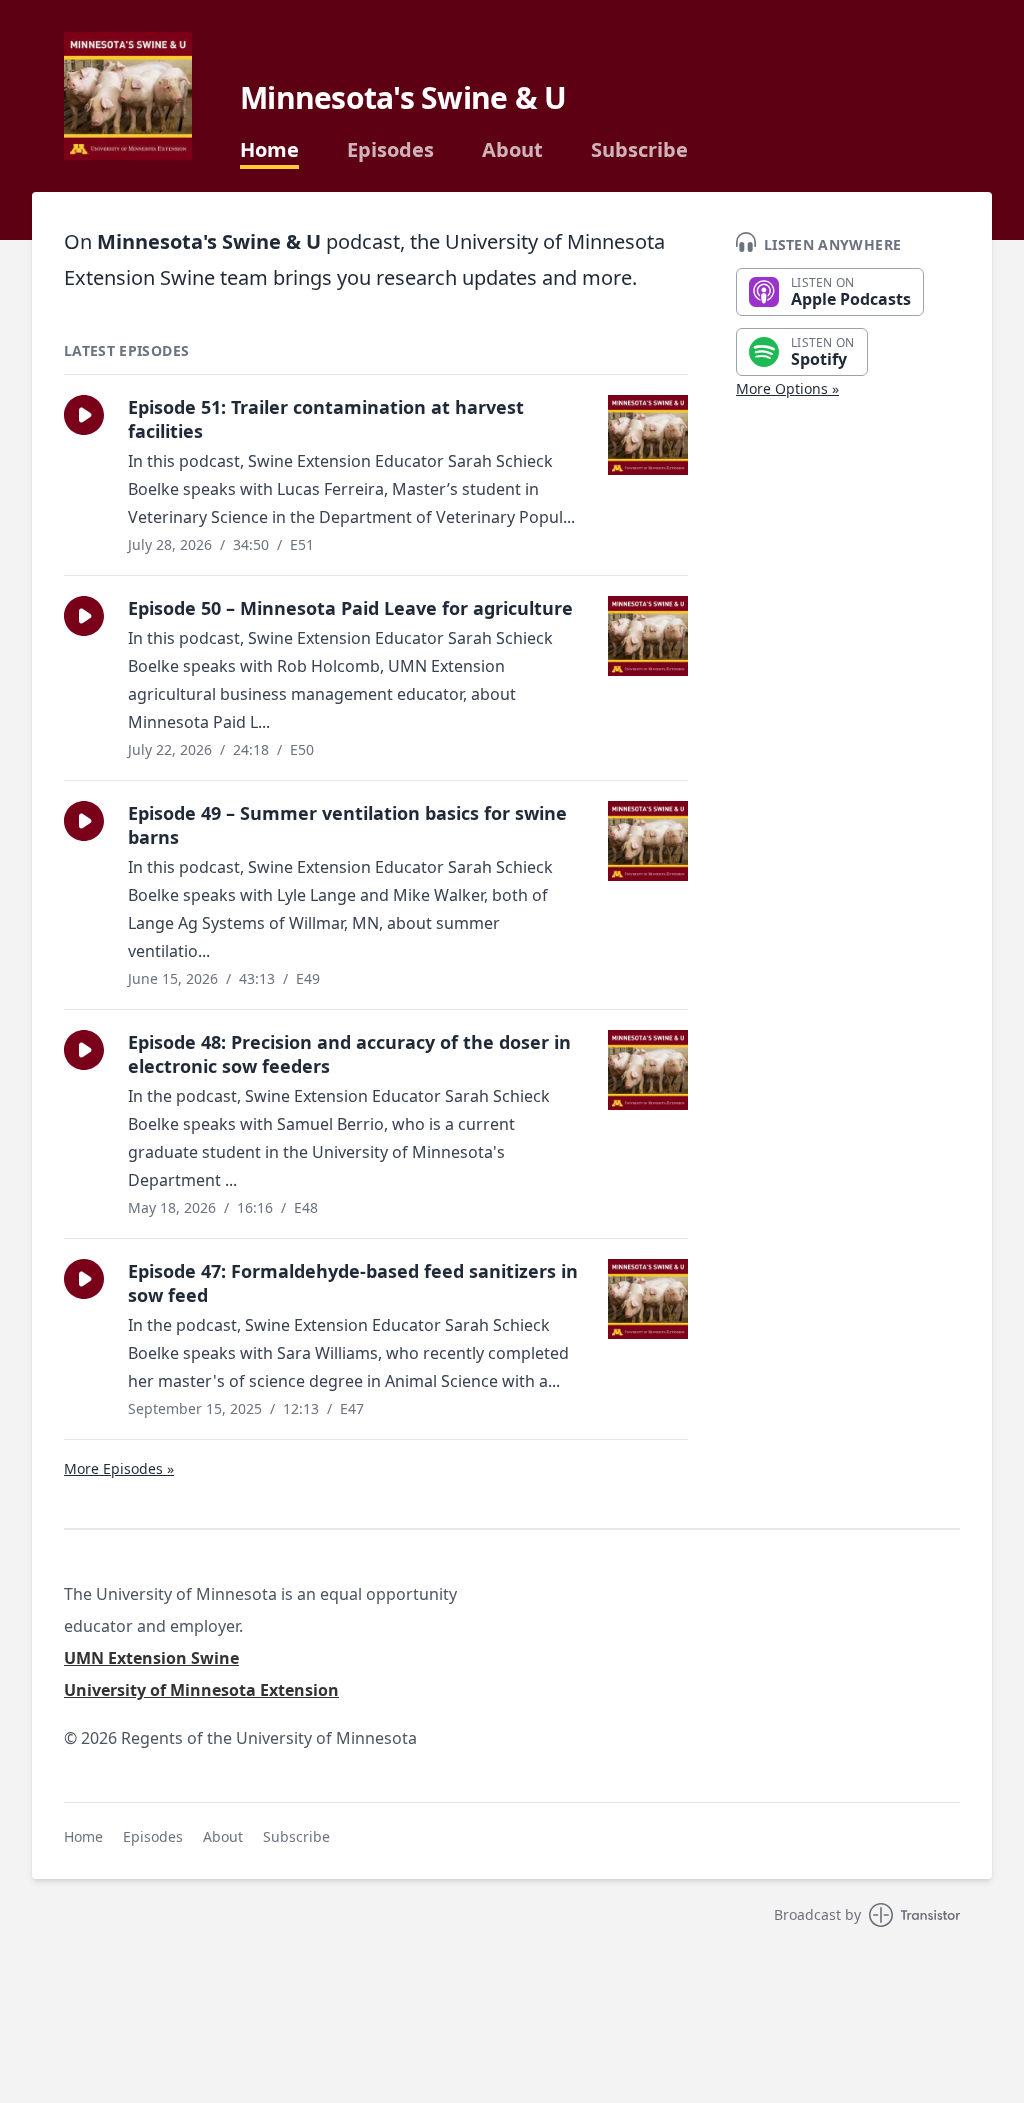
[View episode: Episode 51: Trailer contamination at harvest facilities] (648, 435)
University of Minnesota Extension (201, 1690)
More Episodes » (119, 1468)
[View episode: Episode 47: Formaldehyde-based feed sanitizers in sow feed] (648, 1299)
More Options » (787, 388)
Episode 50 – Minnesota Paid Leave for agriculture (350, 608)
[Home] (128, 96)
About (512, 150)
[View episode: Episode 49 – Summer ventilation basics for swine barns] (648, 841)
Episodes (390, 150)
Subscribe (639, 150)
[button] (84, 415)
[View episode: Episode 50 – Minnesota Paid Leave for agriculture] (648, 636)
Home (269, 150)
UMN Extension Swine (151, 1658)
